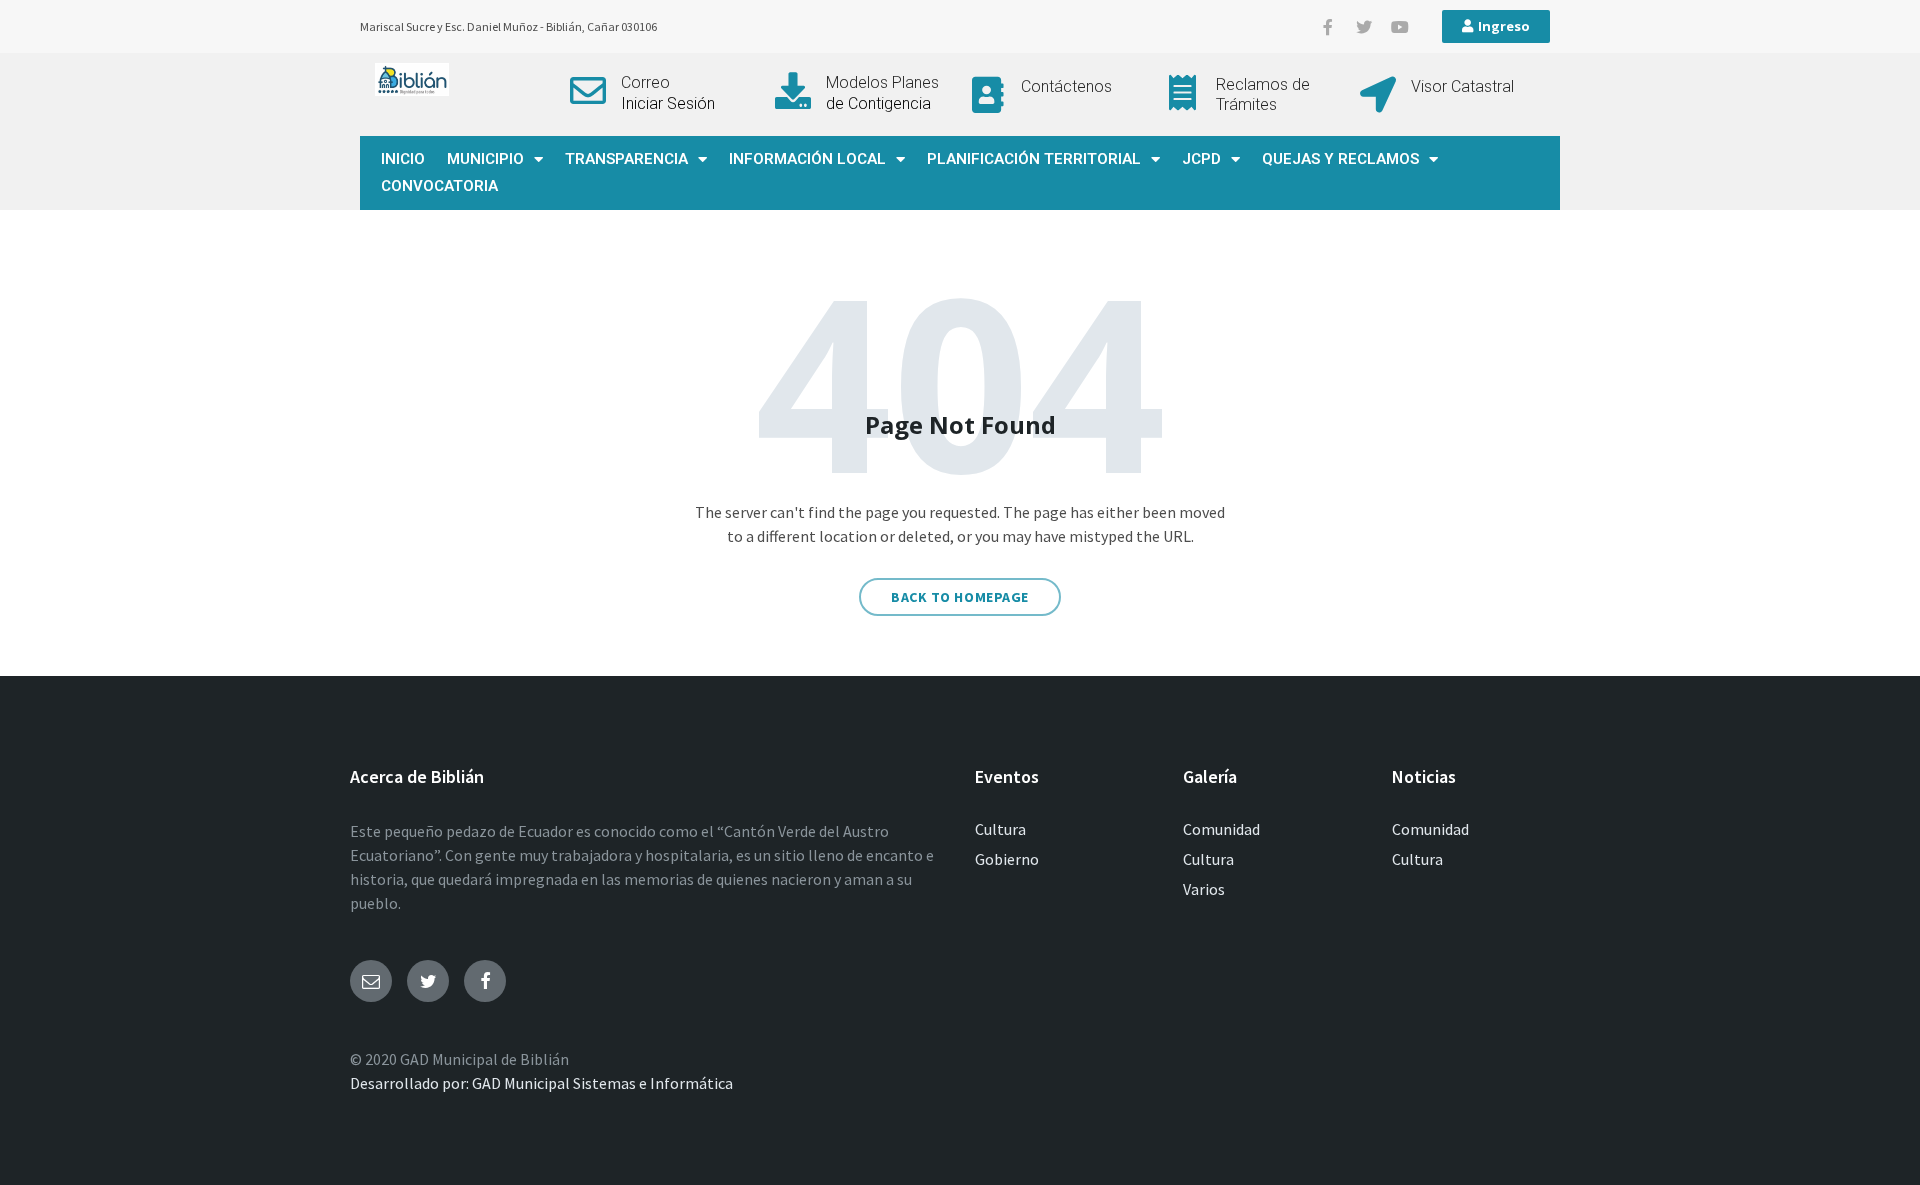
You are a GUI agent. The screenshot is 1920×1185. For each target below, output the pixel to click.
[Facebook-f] (1328, 27)
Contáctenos (1066, 86)
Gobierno (1007, 859)
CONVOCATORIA (439, 186)
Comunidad (1221, 829)
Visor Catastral (1462, 86)
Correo (645, 82)
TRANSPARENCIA (626, 159)
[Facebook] (485, 981)
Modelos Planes (882, 82)
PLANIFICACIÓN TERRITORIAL (1034, 159)
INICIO (403, 159)
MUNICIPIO (485, 159)
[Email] (371, 981)
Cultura (1000, 829)
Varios (1204, 889)
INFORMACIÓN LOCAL (807, 159)
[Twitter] (1364, 27)
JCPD (1201, 159)
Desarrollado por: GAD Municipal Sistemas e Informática (541, 1083)
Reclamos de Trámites (1263, 94)
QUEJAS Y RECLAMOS (1340, 159)
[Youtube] (1400, 27)
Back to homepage (960, 597)
